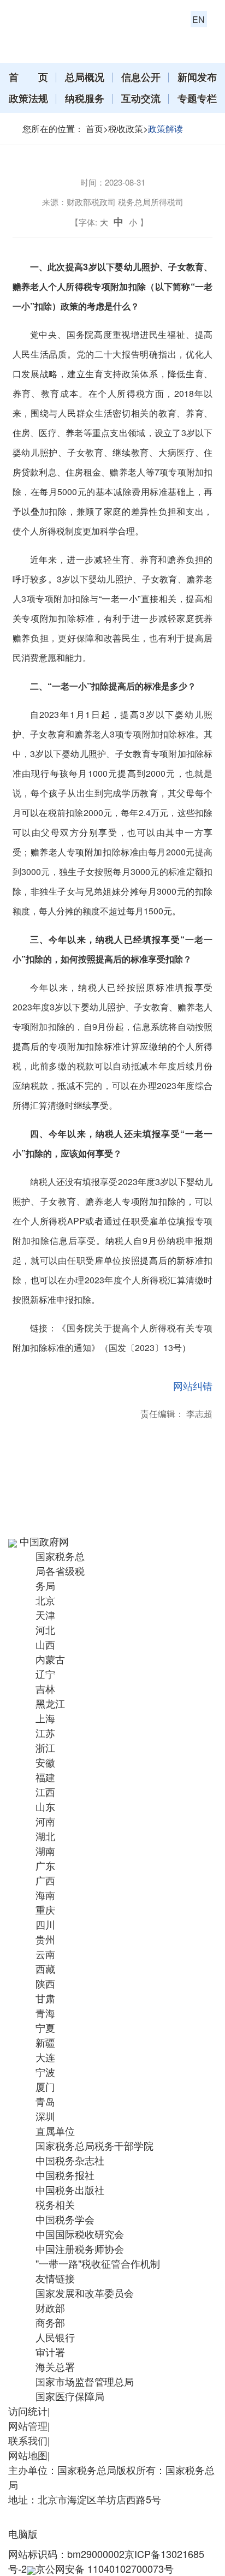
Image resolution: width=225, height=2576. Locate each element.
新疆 (45, 2042)
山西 (45, 1644)
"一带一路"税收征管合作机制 (98, 2263)
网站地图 (28, 2455)
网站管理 (28, 2425)
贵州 (45, 1939)
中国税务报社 (65, 2175)
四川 (45, 1924)
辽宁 (45, 1674)
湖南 (45, 1851)
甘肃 (45, 1998)
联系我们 (28, 2440)
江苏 (45, 1733)
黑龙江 (50, 1703)
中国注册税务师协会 (80, 2248)
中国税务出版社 (70, 2190)
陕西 (45, 1983)
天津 (45, 1615)
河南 (45, 1821)
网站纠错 (193, 1385)
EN (199, 19)
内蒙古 (50, 1659)
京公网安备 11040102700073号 (105, 2568)
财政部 (50, 2307)
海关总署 (55, 2366)
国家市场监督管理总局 (85, 2381)
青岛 (45, 2101)
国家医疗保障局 (70, 2396)
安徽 (45, 1762)
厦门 (45, 2086)
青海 (45, 2013)
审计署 (50, 2352)
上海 (45, 1718)
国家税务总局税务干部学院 (94, 2145)
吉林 (45, 1688)
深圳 (45, 2116)
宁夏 (45, 2027)
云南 (45, 1954)
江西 (45, 1792)
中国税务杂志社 (70, 2160)
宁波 (45, 2072)
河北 (45, 1629)
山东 (45, 1806)
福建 (45, 1777)
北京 (45, 1600)
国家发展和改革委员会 (85, 2293)
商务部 (50, 2322)
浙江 (45, 1747)
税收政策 (126, 129)
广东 (45, 1865)
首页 (94, 129)
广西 (45, 1880)
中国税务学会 (65, 2219)
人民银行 (55, 2337)
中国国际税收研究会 (80, 2234)
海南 (45, 1895)
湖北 (45, 1836)
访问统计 (28, 2411)
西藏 (45, 1968)
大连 (45, 2057)
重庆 (45, 1909)
